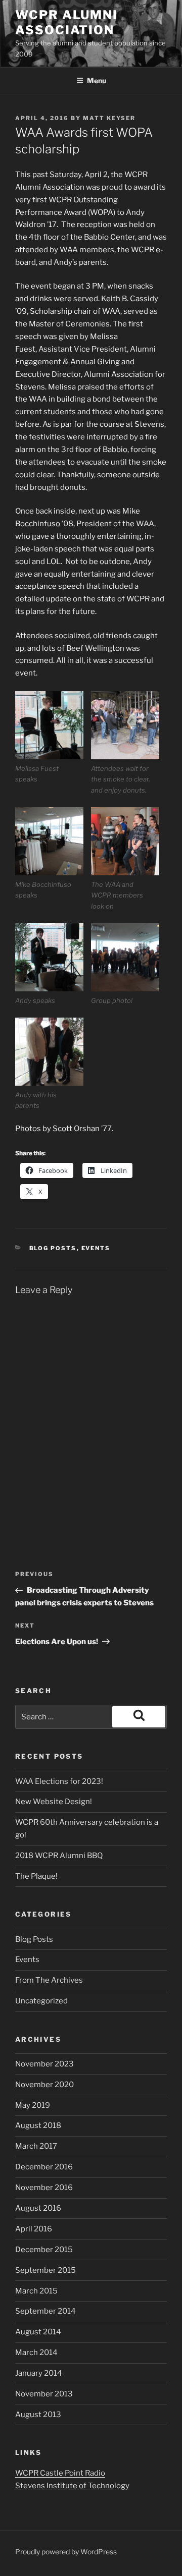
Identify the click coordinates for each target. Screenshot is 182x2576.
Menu (97, 80)
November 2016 (44, 2188)
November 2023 (44, 2064)
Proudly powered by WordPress (66, 2552)
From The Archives (49, 1980)
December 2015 (44, 2250)
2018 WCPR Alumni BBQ (59, 1856)
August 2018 (38, 2125)
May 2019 (33, 2105)
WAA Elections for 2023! (59, 1781)
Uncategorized (41, 2001)
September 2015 (45, 2270)
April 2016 (34, 2229)
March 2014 (36, 2353)
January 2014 (39, 2373)
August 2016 (38, 2208)
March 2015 (36, 2291)
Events (96, 1248)
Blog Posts (53, 1248)
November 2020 (44, 2085)
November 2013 (44, 2394)
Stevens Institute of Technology (72, 2486)
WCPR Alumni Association (66, 22)
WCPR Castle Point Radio (60, 2473)
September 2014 (45, 2311)
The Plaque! (36, 1876)
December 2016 (44, 2167)
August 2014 (38, 2332)
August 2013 (38, 2415)
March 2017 (36, 2146)
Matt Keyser (109, 118)
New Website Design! (54, 1802)
